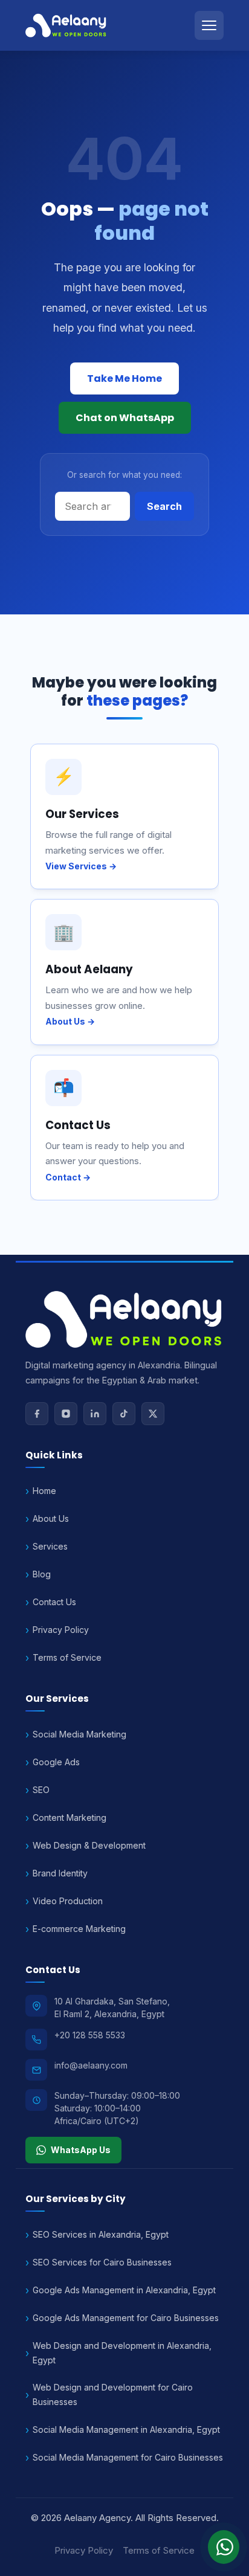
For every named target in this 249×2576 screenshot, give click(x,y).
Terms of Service (67, 1657)
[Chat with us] (224, 2547)
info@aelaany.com (91, 2065)
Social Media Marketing (79, 1734)
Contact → (68, 1177)
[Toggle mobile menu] (209, 25)
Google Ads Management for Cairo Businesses (126, 2318)
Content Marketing (70, 1818)
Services (50, 1546)
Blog (42, 1574)
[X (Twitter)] (153, 1414)
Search (164, 506)
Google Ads (56, 1762)
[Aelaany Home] (66, 25)
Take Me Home (124, 378)
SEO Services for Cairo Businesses (102, 2262)
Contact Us (54, 1602)
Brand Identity (60, 1873)
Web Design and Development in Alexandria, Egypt (122, 2353)
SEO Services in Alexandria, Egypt (101, 2234)
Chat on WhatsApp (125, 418)
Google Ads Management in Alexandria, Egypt (124, 2290)
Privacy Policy (61, 1630)
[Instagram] (66, 1414)
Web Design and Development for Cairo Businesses (113, 2394)
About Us (51, 1518)
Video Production (68, 1901)
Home (44, 1491)
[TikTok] (124, 1414)
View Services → (81, 866)
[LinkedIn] (95, 1414)
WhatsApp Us (81, 2150)
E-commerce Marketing (79, 1929)
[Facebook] (37, 1414)
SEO (41, 1790)
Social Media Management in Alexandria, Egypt (126, 2429)
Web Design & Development (89, 1845)
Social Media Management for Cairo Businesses (128, 2457)
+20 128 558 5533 (90, 2035)
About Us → (70, 1021)
